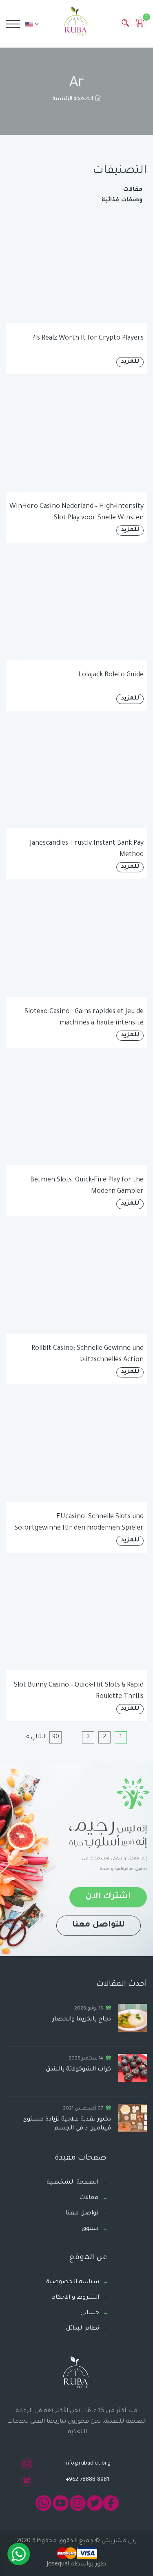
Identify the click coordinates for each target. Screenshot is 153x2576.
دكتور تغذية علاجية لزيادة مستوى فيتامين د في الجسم (67, 2124)
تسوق (90, 2229)
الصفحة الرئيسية (74, 99)
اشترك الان (108, 1897)
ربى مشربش (118, 2541)
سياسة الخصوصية (73, 2282)
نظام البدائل (83, 2329)
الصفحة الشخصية (72, 2183)
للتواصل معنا (99, 1925)
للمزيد (130, 362)
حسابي (90, 2313)
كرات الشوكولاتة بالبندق (78, 2070)
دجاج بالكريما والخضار (82, 2020)
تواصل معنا (82, 2214)
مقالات (133, 190)
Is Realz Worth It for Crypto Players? (88, 338)
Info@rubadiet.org (88, 2464)
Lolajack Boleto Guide (111, 675)
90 (56, 1737)
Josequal (58, 2565)
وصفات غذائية (122, 201)
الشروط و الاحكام (75, 2298)
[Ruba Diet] (76, 23)
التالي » (36, 1737)
